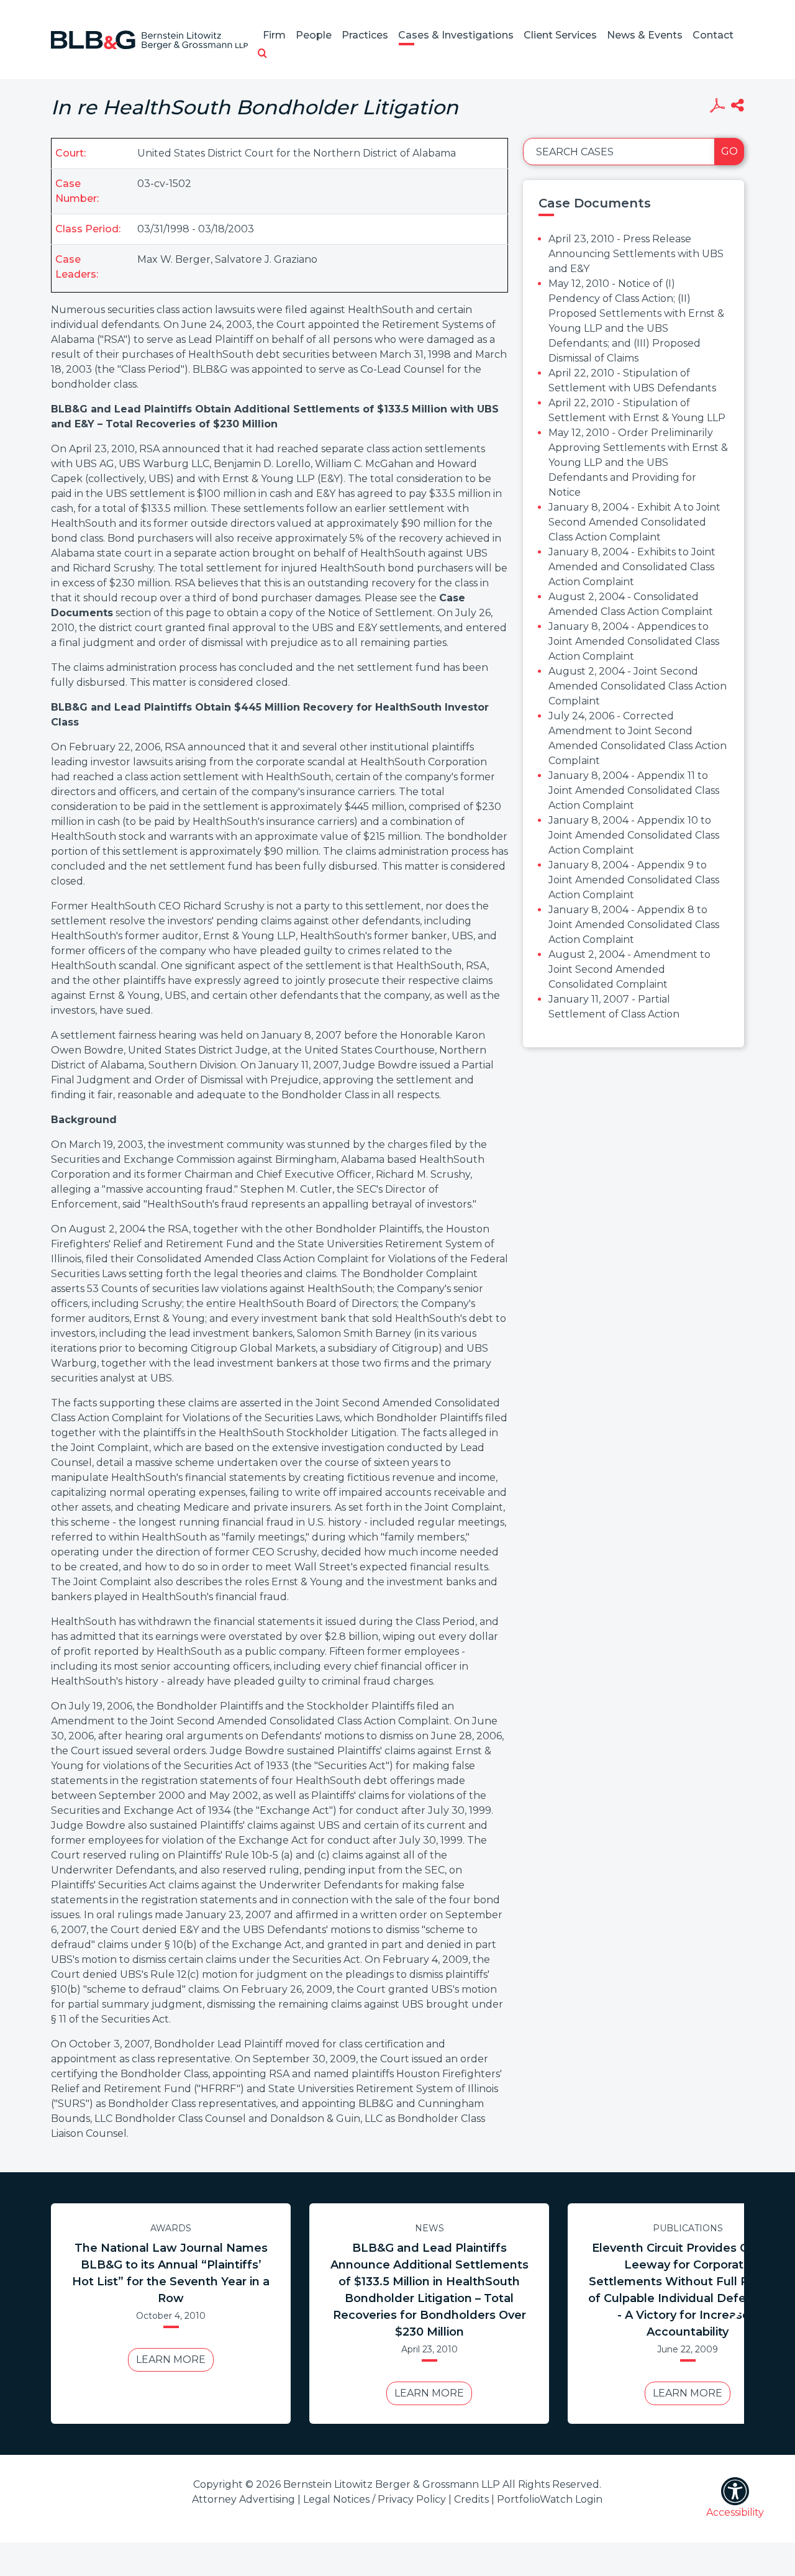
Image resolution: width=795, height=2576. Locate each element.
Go (729, 151)
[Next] (733, 2314)
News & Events (645, 35)
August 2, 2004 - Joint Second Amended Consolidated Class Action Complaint (638, 686)
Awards (171, 2228)
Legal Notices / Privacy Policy (375, 2499)
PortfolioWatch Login (550, 2499)
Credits (471, 2499)
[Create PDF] (717, 107)
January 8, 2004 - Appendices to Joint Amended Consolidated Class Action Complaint (634, 641)
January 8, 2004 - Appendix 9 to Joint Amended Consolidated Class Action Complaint (634, 880)
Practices (365, 35)
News (429, 2228)
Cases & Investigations (456, 35)
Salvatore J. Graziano (266, 259)
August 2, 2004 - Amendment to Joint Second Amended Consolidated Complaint (629, 969)
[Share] (738, 107)
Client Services (560, 35)
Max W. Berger (174, 259)
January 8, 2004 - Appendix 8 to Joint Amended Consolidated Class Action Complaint (634, 925)
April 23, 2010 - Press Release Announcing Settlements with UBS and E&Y (636, 254)
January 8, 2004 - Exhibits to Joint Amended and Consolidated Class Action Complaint (632, 567)
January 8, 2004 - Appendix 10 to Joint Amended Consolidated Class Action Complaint (634, 835)
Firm (274, 35)
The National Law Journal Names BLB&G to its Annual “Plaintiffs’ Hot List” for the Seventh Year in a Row (171, 2273)
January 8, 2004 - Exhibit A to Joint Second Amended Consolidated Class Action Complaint (634, 522)
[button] (262, 54)
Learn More (171, 2360)
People (314, 35)
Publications (688, 2228)
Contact (713, 35)
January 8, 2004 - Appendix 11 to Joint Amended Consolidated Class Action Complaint (634, 790)
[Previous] (62, 2314)
